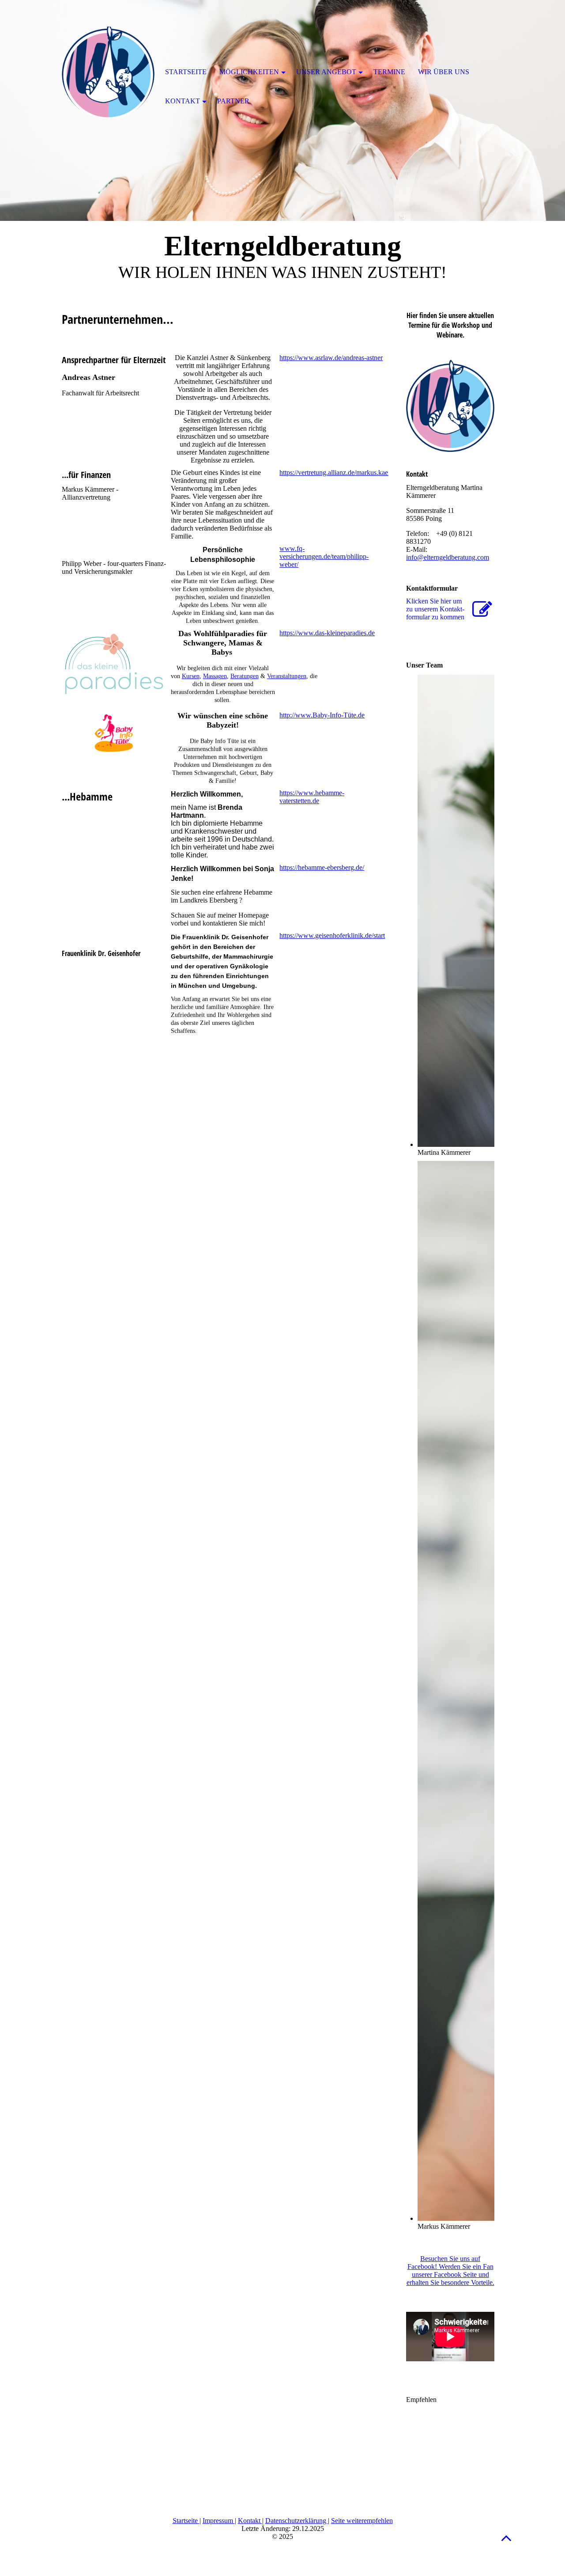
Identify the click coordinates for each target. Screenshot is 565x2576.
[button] (506, 2538)
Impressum (219, 2521)
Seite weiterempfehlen (362, 2521)
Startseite (186, 2521)
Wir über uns (444, 72)
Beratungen (245, 676)
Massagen (215, 676)
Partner (233, 101)
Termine (389, 72)
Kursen (191, 676)
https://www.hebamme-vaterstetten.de (312, 797)
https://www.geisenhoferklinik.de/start (332, 935)
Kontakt (250, 2521)
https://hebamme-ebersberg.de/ (322, 867)
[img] (108, 73)
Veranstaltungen (287, 676)
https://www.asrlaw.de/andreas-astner (331, 358)
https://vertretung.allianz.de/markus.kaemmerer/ (345, 472)
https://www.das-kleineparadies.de (327, 633)
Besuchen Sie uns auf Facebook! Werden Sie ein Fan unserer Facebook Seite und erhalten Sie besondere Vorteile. (450, 2271)
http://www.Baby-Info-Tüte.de (322, 715)
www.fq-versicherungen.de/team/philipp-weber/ (324, 556)
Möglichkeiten (249, 72)
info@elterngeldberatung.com (448, 557)
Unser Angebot (326, 72)
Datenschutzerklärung (297, 2521)
